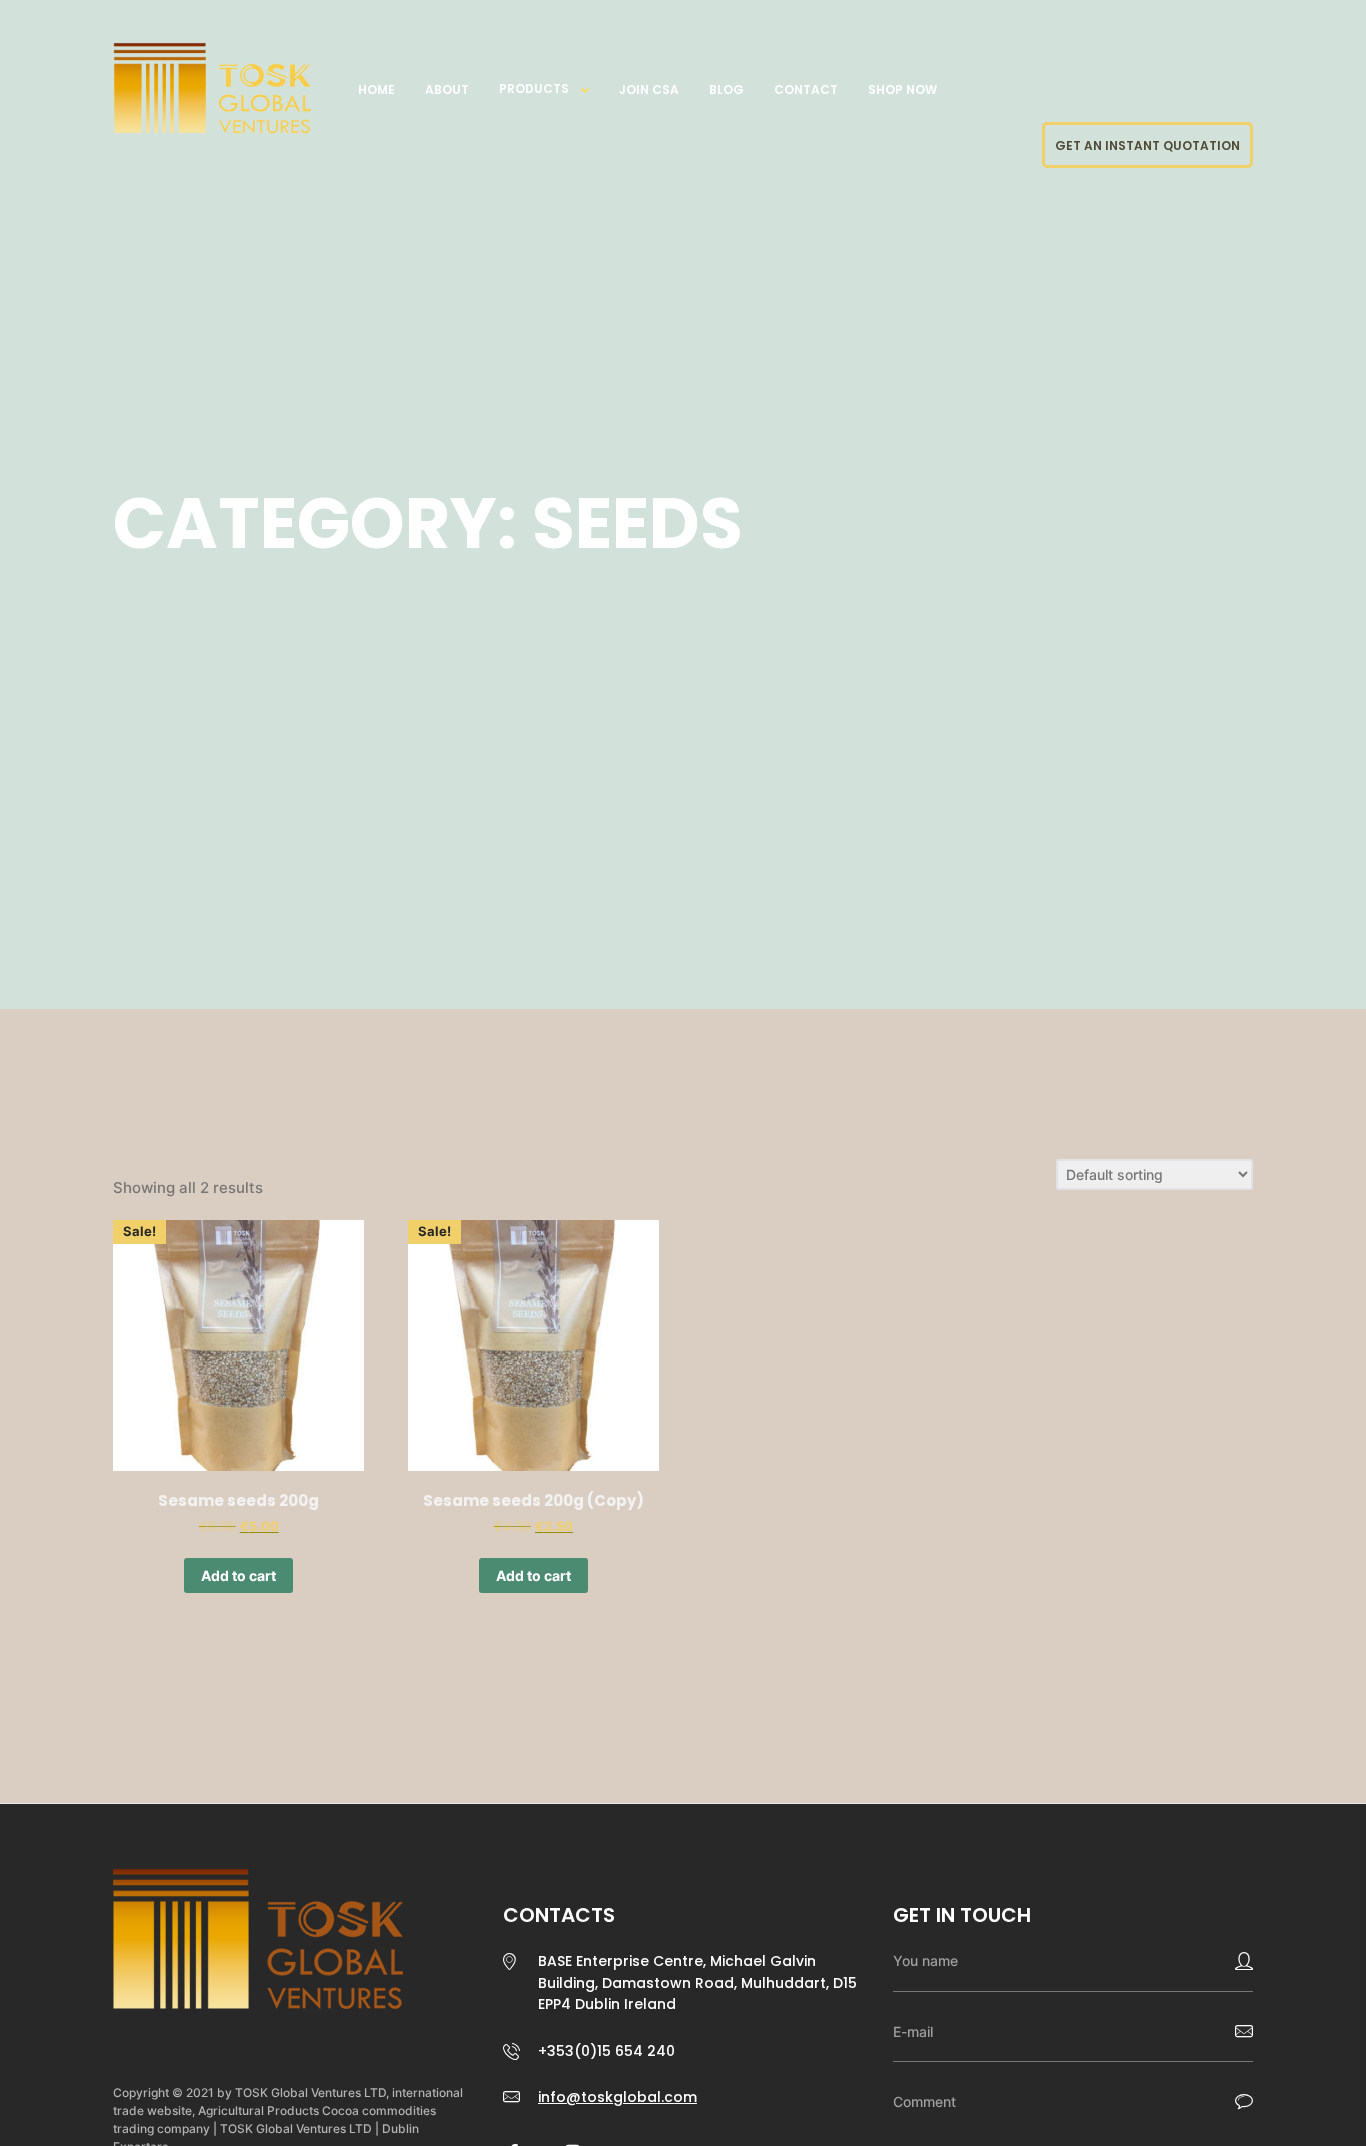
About (447, 89)
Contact (806, 89)
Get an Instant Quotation (1147, 145)
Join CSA (649, 89)
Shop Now (902, 89)
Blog (726, 89)
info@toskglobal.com (617, 2097)
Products (534, 88)
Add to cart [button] (238, 1575)
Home (376, 89)
